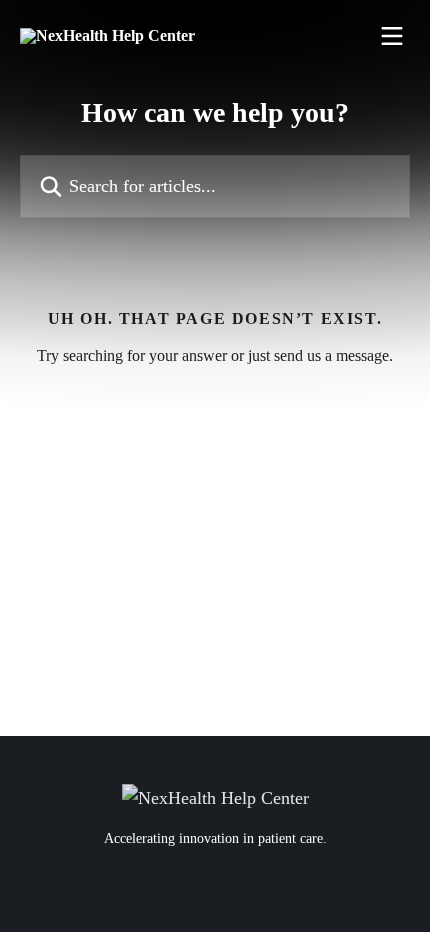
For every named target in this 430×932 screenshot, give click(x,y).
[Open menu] (392, 36)
